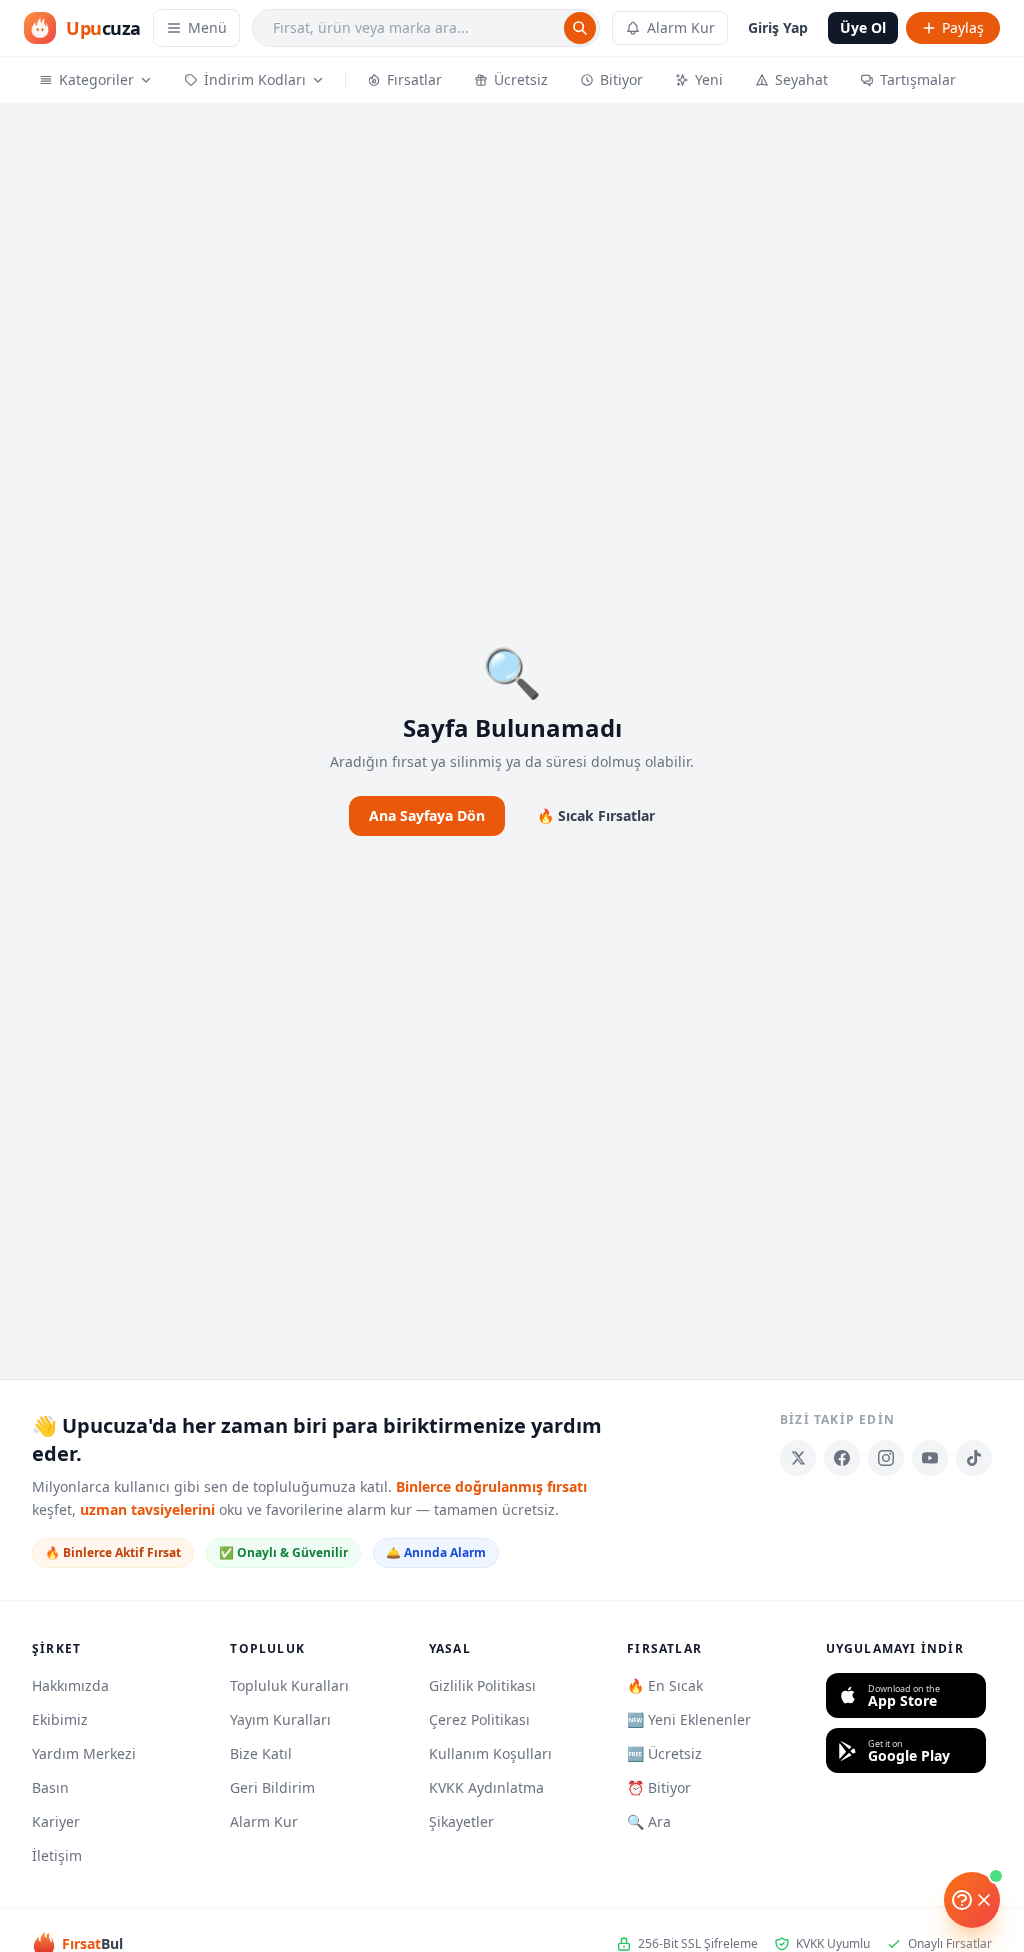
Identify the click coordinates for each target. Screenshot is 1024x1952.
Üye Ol (863, 27)
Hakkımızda (70, 1685)
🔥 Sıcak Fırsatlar (596, 815)
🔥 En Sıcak (665, 1685)
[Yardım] (972, 1900)
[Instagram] (886, 1458)
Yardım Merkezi (84, 1753)
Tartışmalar (918, 79)
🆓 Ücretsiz (664, 1753)
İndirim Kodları (255, 79)
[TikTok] (974, 1458)
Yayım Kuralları (280, 1719)
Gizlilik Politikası (482, 1685)
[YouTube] (930, 1458)
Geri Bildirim (272, 1787)
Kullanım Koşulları (490, 1753)
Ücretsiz (521, 79)
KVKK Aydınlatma (486, 1787)
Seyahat (801, 79)
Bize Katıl (261, 1753)
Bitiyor (621, 79)
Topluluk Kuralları (289, 1685)
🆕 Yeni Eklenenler (689, 1719)
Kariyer (56, 1821)
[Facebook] (842, 1458)
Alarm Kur (681, 27)
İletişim (57, 1855)
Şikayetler (461, 1821)
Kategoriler (96, 79)
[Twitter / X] (798, 1458)
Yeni (709, 79)
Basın (50, 1787)
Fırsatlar (414, 79)
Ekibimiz (60, 1719)
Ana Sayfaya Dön (427, 815)
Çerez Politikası (479, 1719)
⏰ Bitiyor (659, 1787)
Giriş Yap (778, 27)
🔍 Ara (649, 1821)
